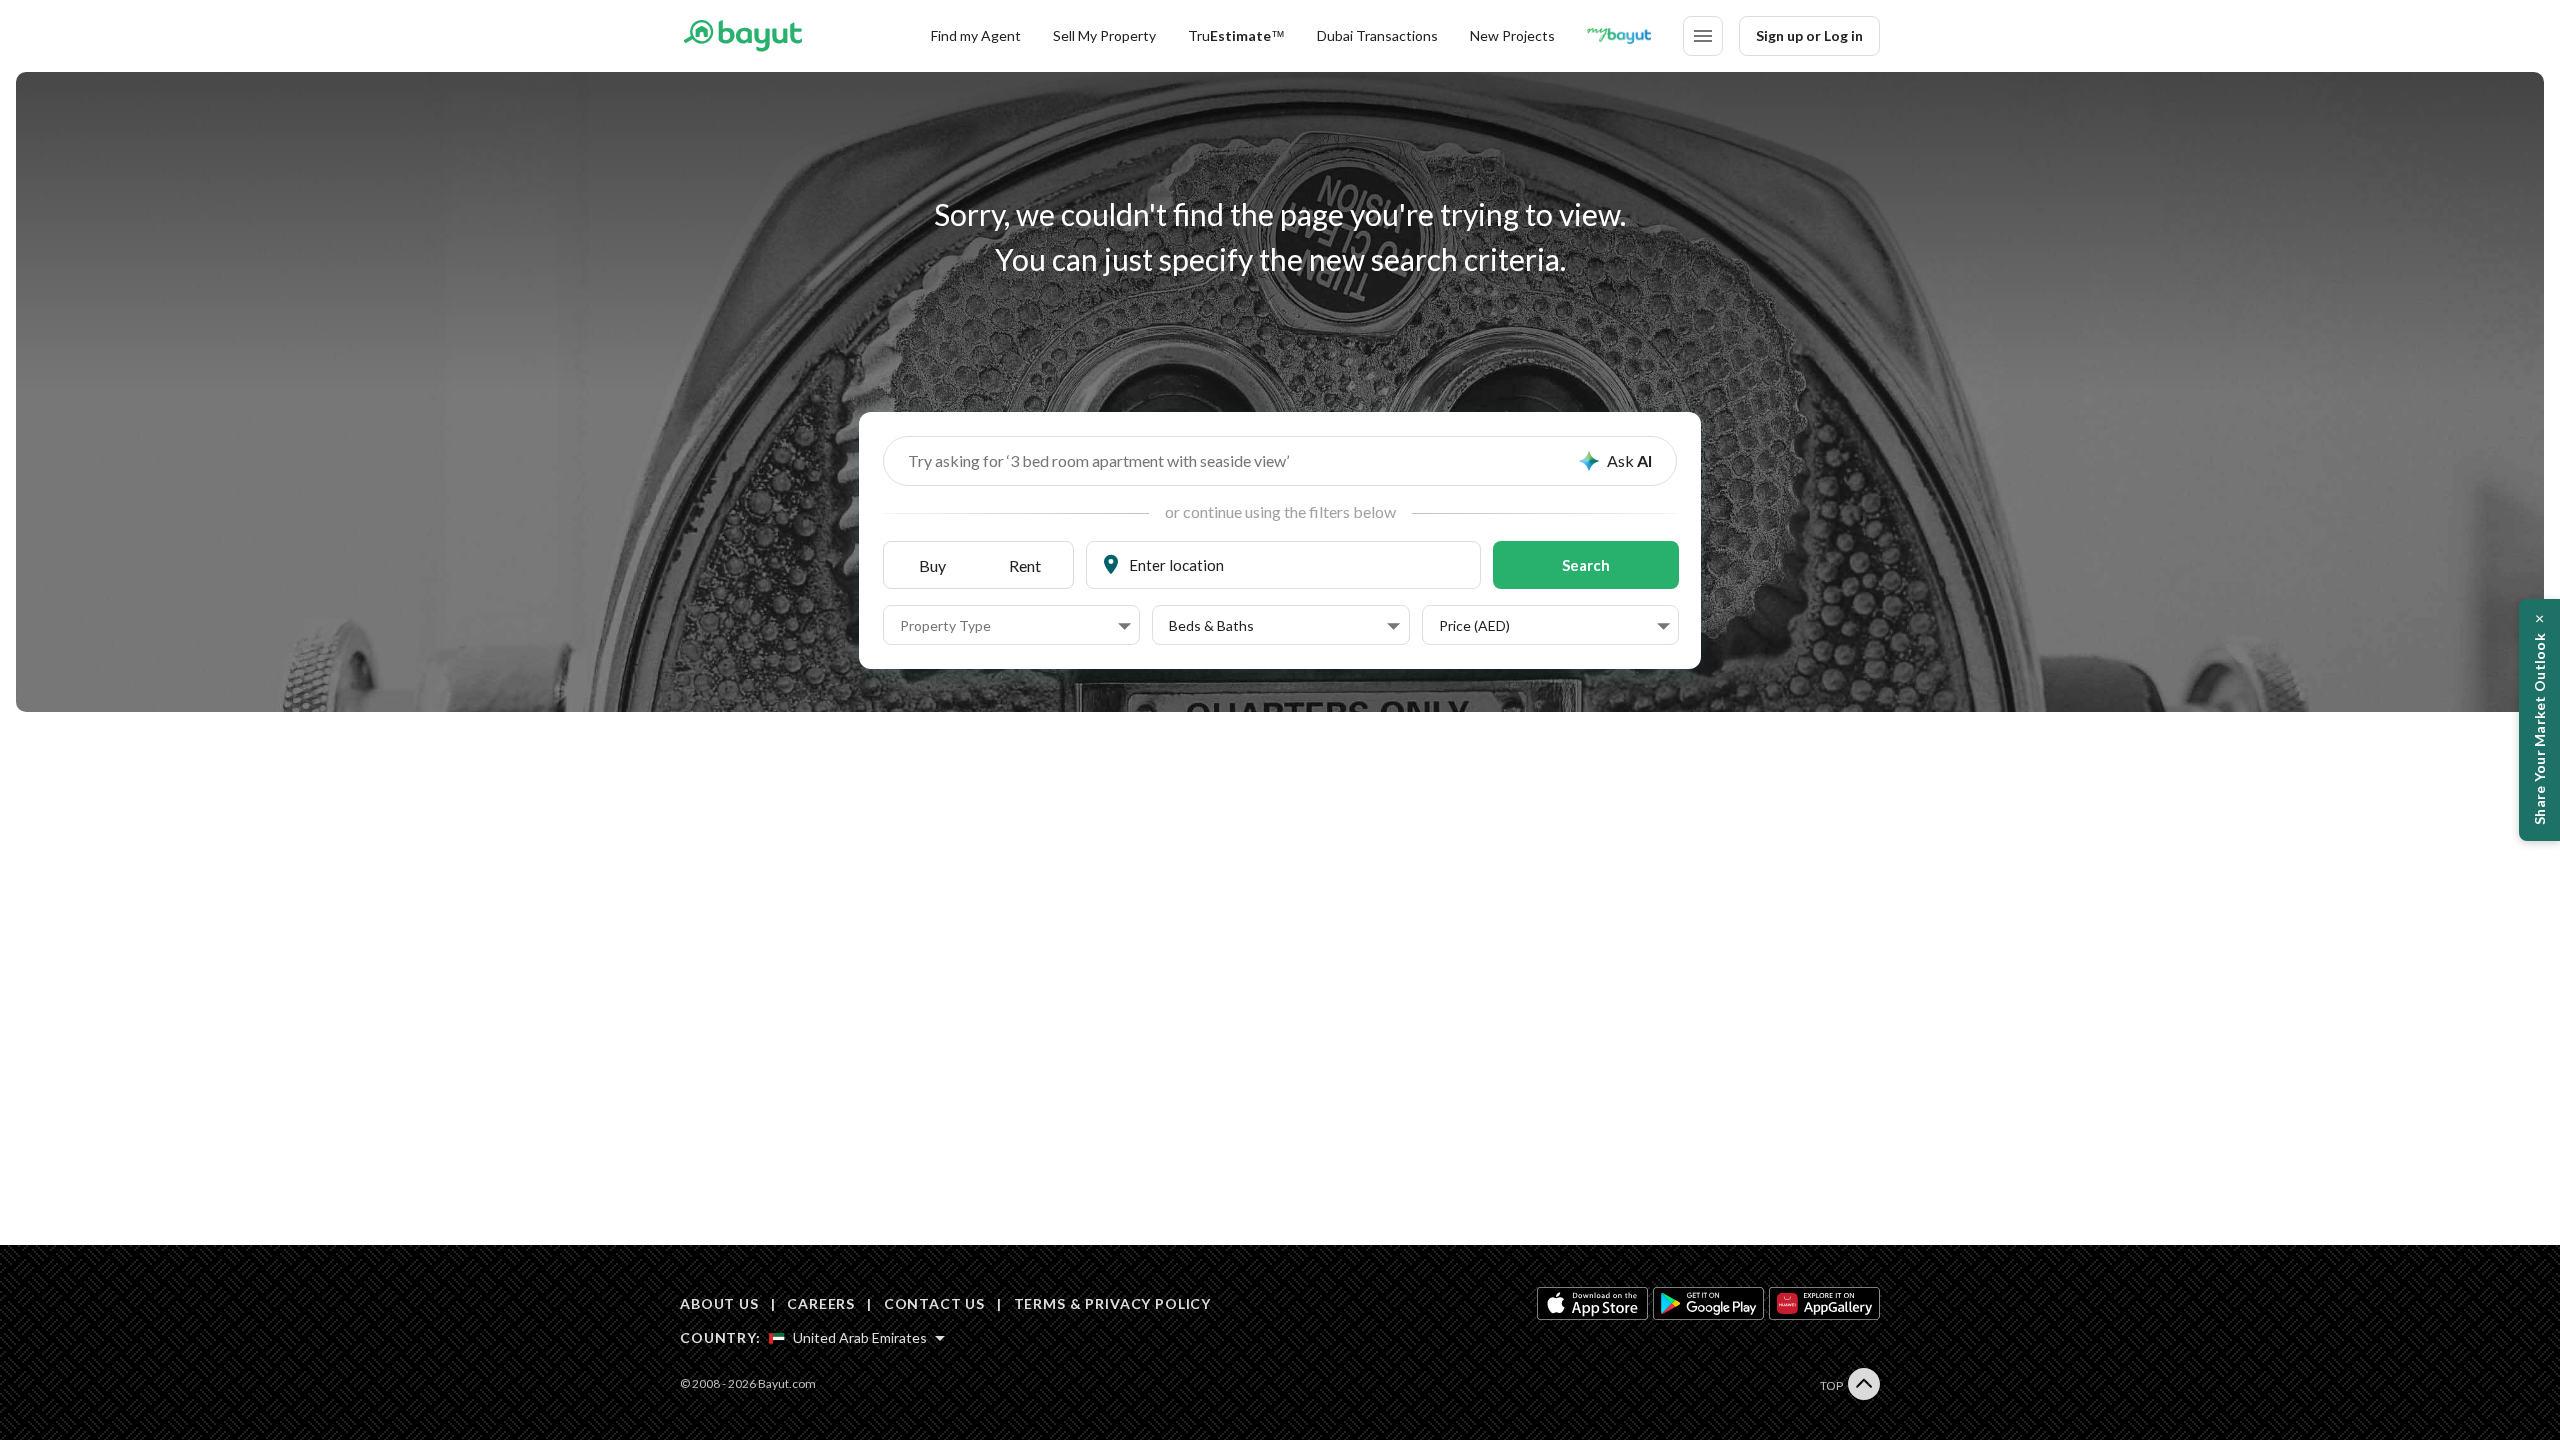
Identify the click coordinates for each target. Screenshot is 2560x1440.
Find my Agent (976, 35)
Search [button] (1586, 565)
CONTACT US (934, 1303)
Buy (932, 565)
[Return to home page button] (742, 36)
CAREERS (821, 1303)
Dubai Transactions (1377, 35)
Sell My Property (1104, 35)
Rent (1025, 565)
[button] (1015, 626)
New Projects (1512, 35)
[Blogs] (1619, 36)
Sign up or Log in (1809, 35)
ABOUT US (719, 1303)
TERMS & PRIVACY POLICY (1112, 1303)
